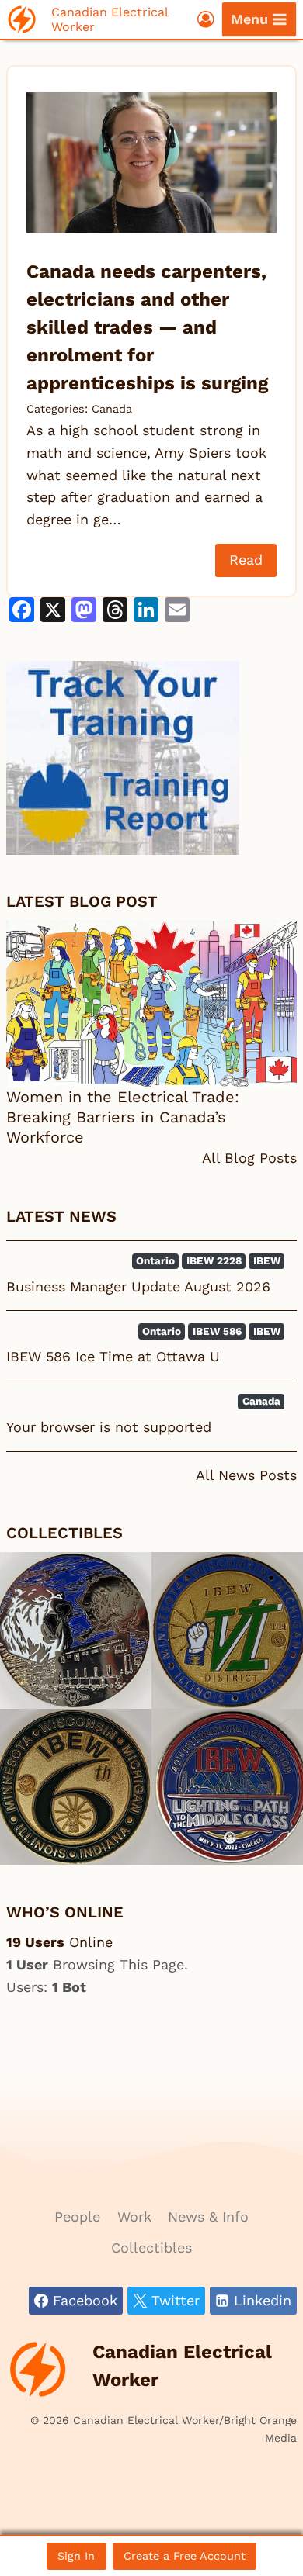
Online (59, 1942)
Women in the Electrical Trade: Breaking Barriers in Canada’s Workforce (123, 1117)
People (77, 2216)
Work (134, 2216)
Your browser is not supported (109, 1427)
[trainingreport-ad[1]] (151, 758)
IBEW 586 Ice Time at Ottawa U (113, 1356)
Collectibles (151, 2248)
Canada (112, 409)
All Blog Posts (249, 1158)
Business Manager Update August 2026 (138, 1286)
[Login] (206, 19)
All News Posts (246, 1475)
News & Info (208, 2216)
